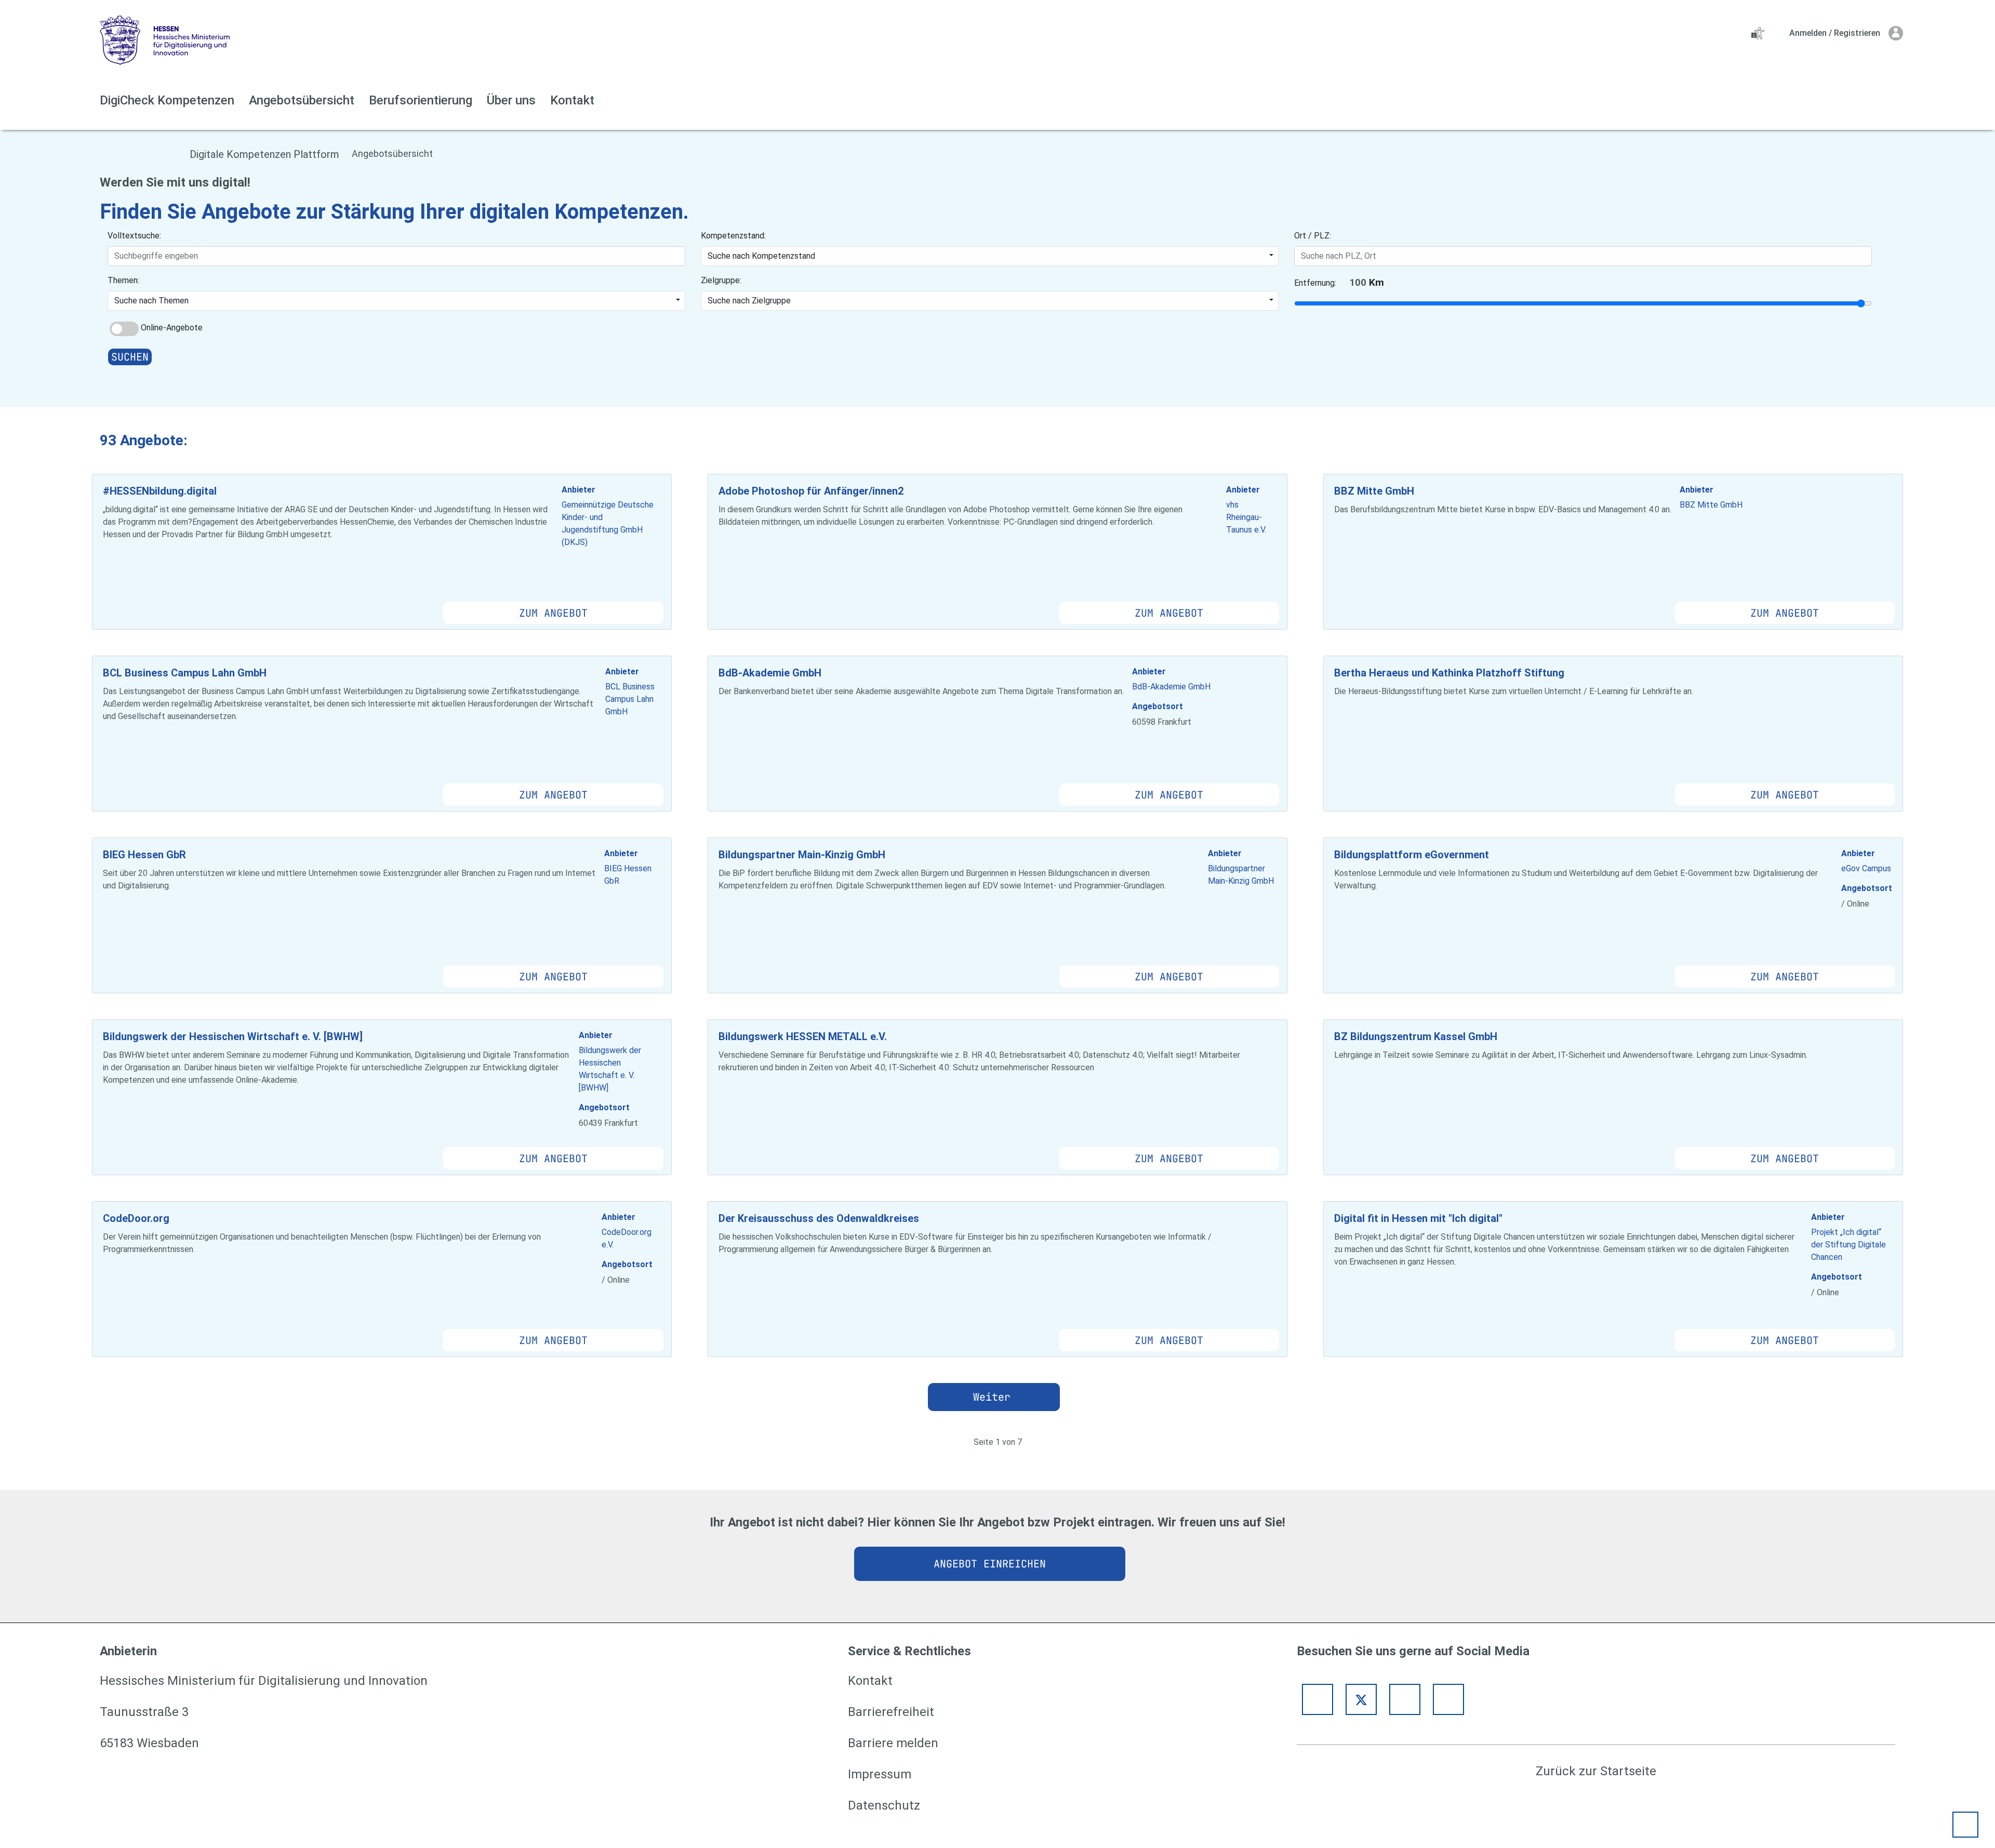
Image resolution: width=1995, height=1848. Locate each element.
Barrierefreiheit (891, 1712)
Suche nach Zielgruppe (749, 301)
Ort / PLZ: (1313, 236)
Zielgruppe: (721, 280)
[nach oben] (1965, 1825)
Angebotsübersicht (302, 100)
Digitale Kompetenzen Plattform (264, 154)
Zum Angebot (553, 613)
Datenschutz (884, 1805)
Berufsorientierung (421, 100)
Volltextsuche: (134, 236)
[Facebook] (1318, 1699)
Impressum (880, 1774)
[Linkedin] (1448, 1699)
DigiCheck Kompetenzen (167, 100)
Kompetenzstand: (733, 236)
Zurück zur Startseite (1596, 1771)
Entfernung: (1315, 283)
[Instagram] (1405, 1699)
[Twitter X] (1361, 1699)
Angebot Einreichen (990, 1564)
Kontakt (572, 100)
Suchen (130, 357)
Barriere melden (893, 1743)
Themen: (123, 280)
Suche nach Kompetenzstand (761, 256)
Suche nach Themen (151, 301)
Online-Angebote (172, 328)
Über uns (511, 100)
